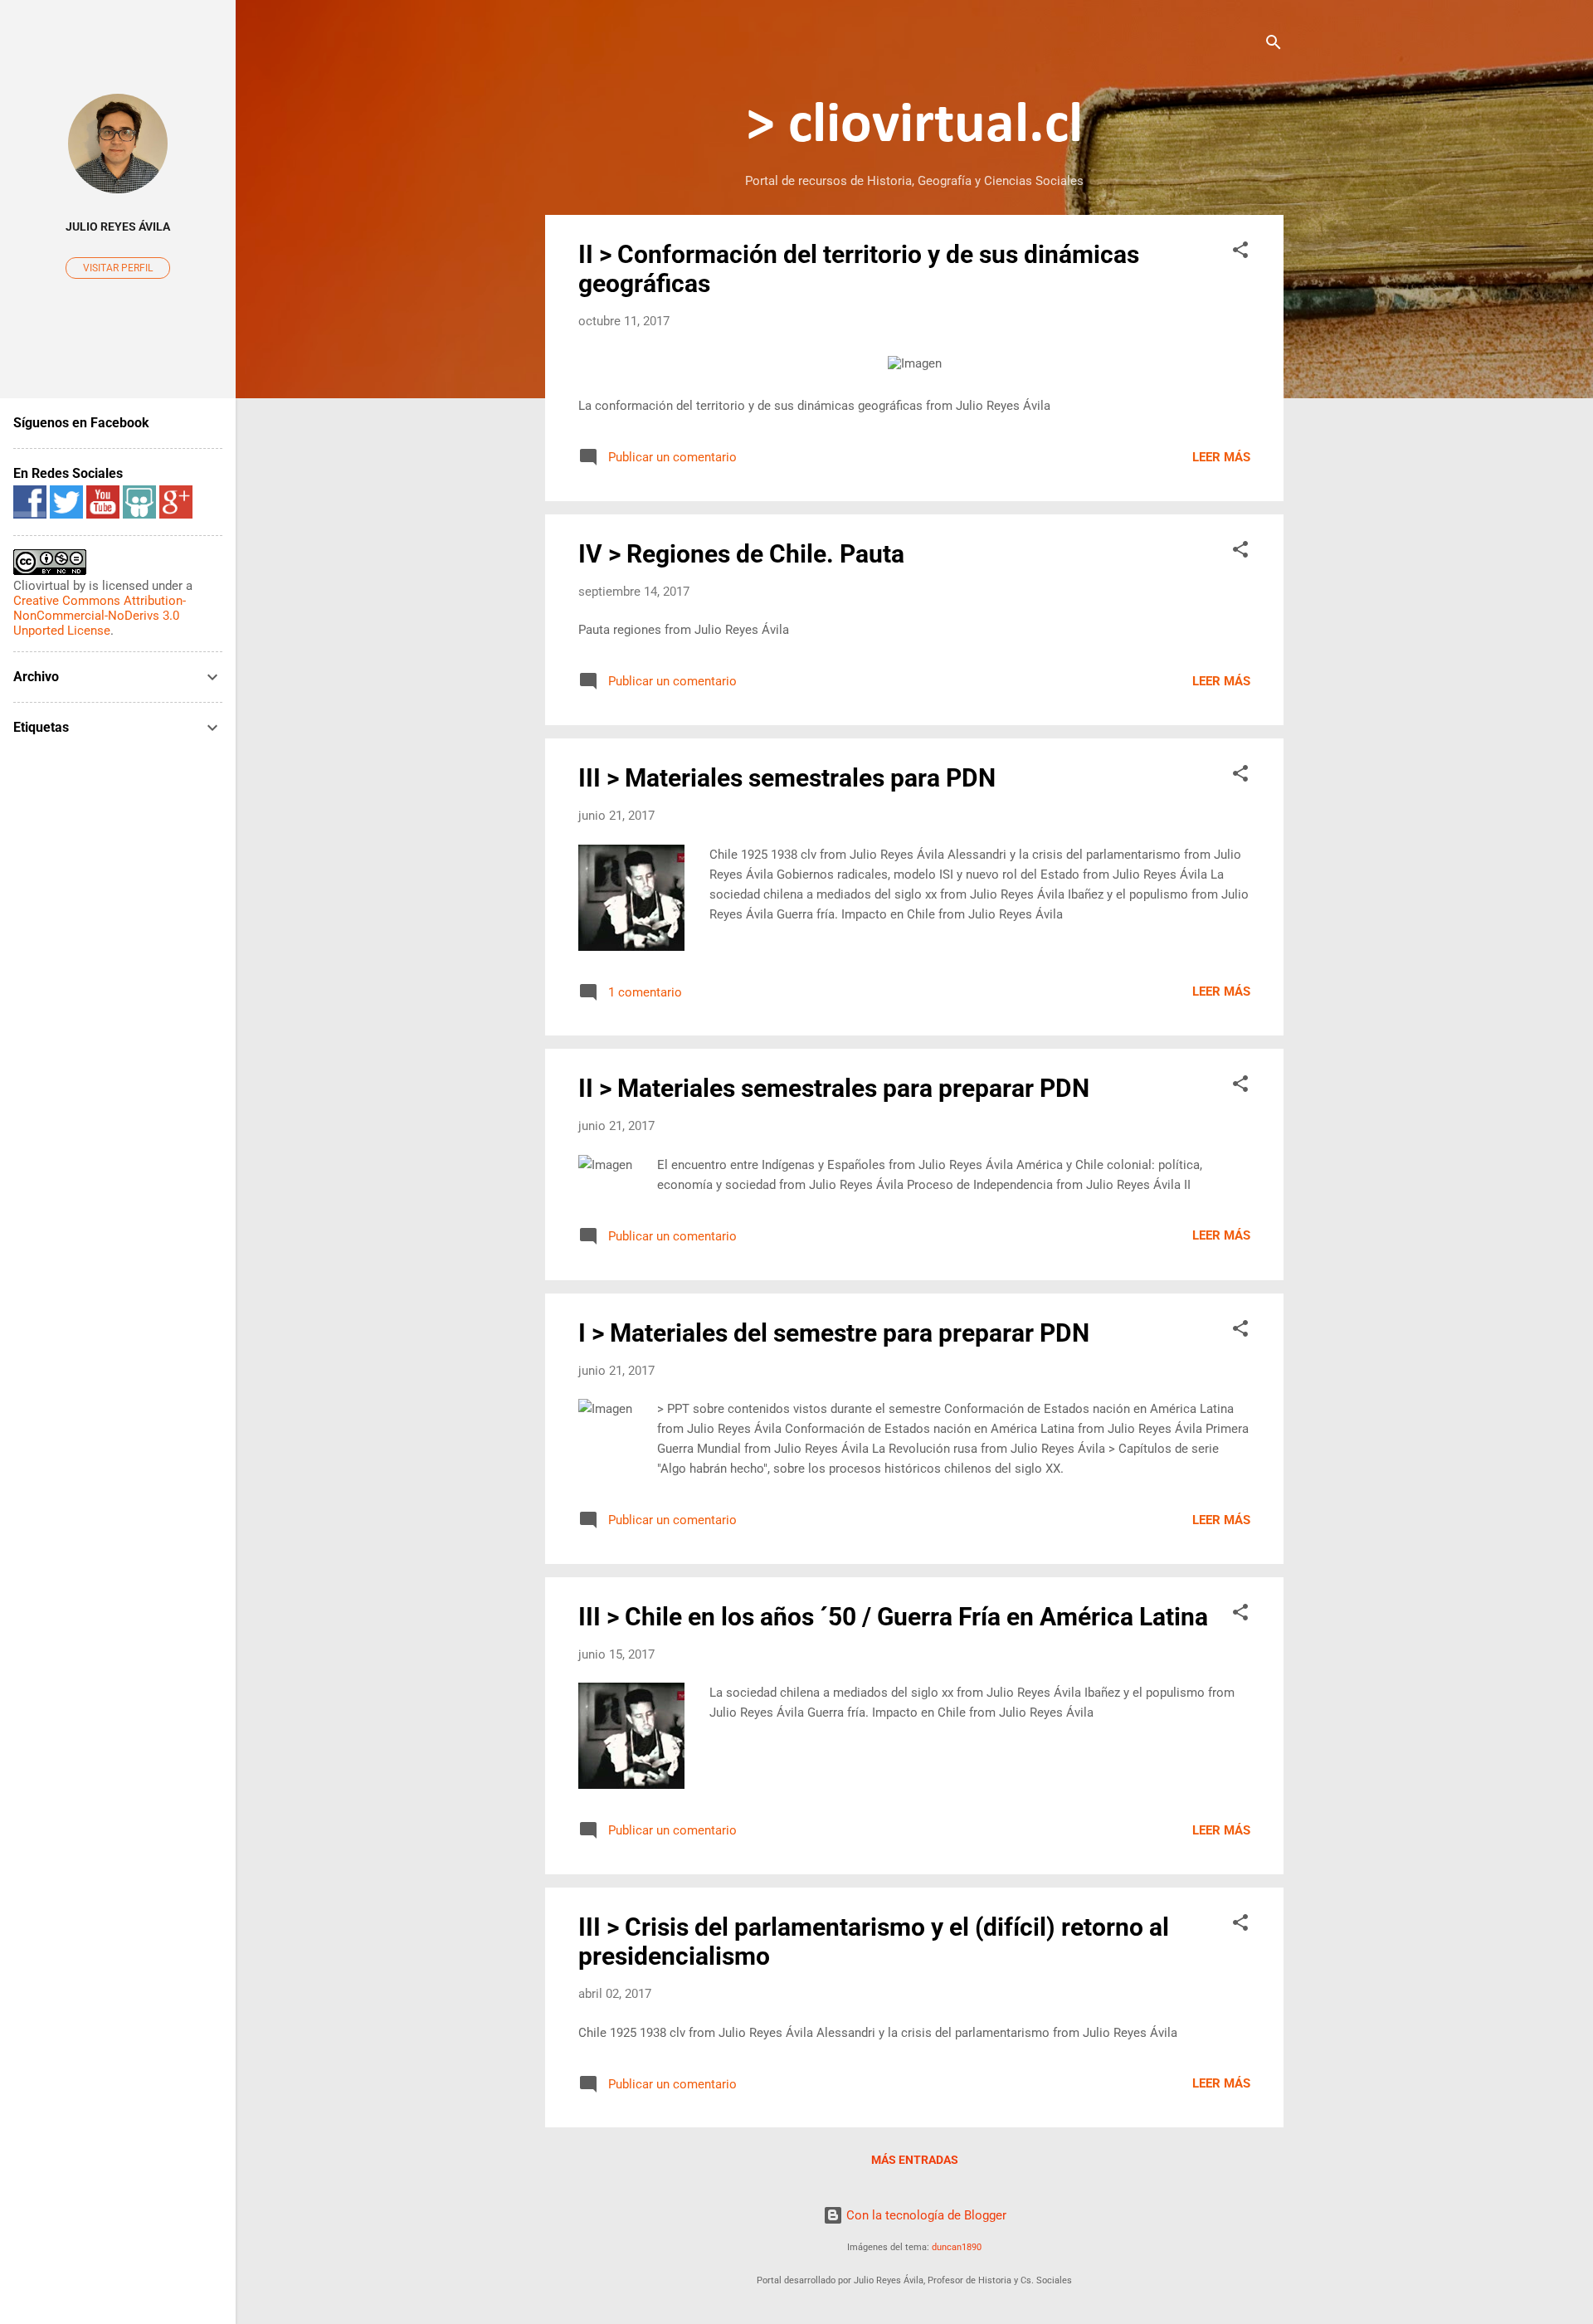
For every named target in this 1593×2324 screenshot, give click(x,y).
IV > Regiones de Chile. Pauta (741, 554)
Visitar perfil (118, 268)
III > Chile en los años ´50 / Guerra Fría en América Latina (893, 1617)
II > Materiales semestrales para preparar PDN (834, 1088)
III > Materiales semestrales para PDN (787, 778)
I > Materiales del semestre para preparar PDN (834, 1333)
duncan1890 (957, 2247)
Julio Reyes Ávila (118, 227)
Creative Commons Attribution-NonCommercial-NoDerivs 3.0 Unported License (100, 616)
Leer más (1221, 457)
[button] (1240, 253)
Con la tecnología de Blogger (925, 2215)
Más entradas (915, 2160)
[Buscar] (1274, 45)
